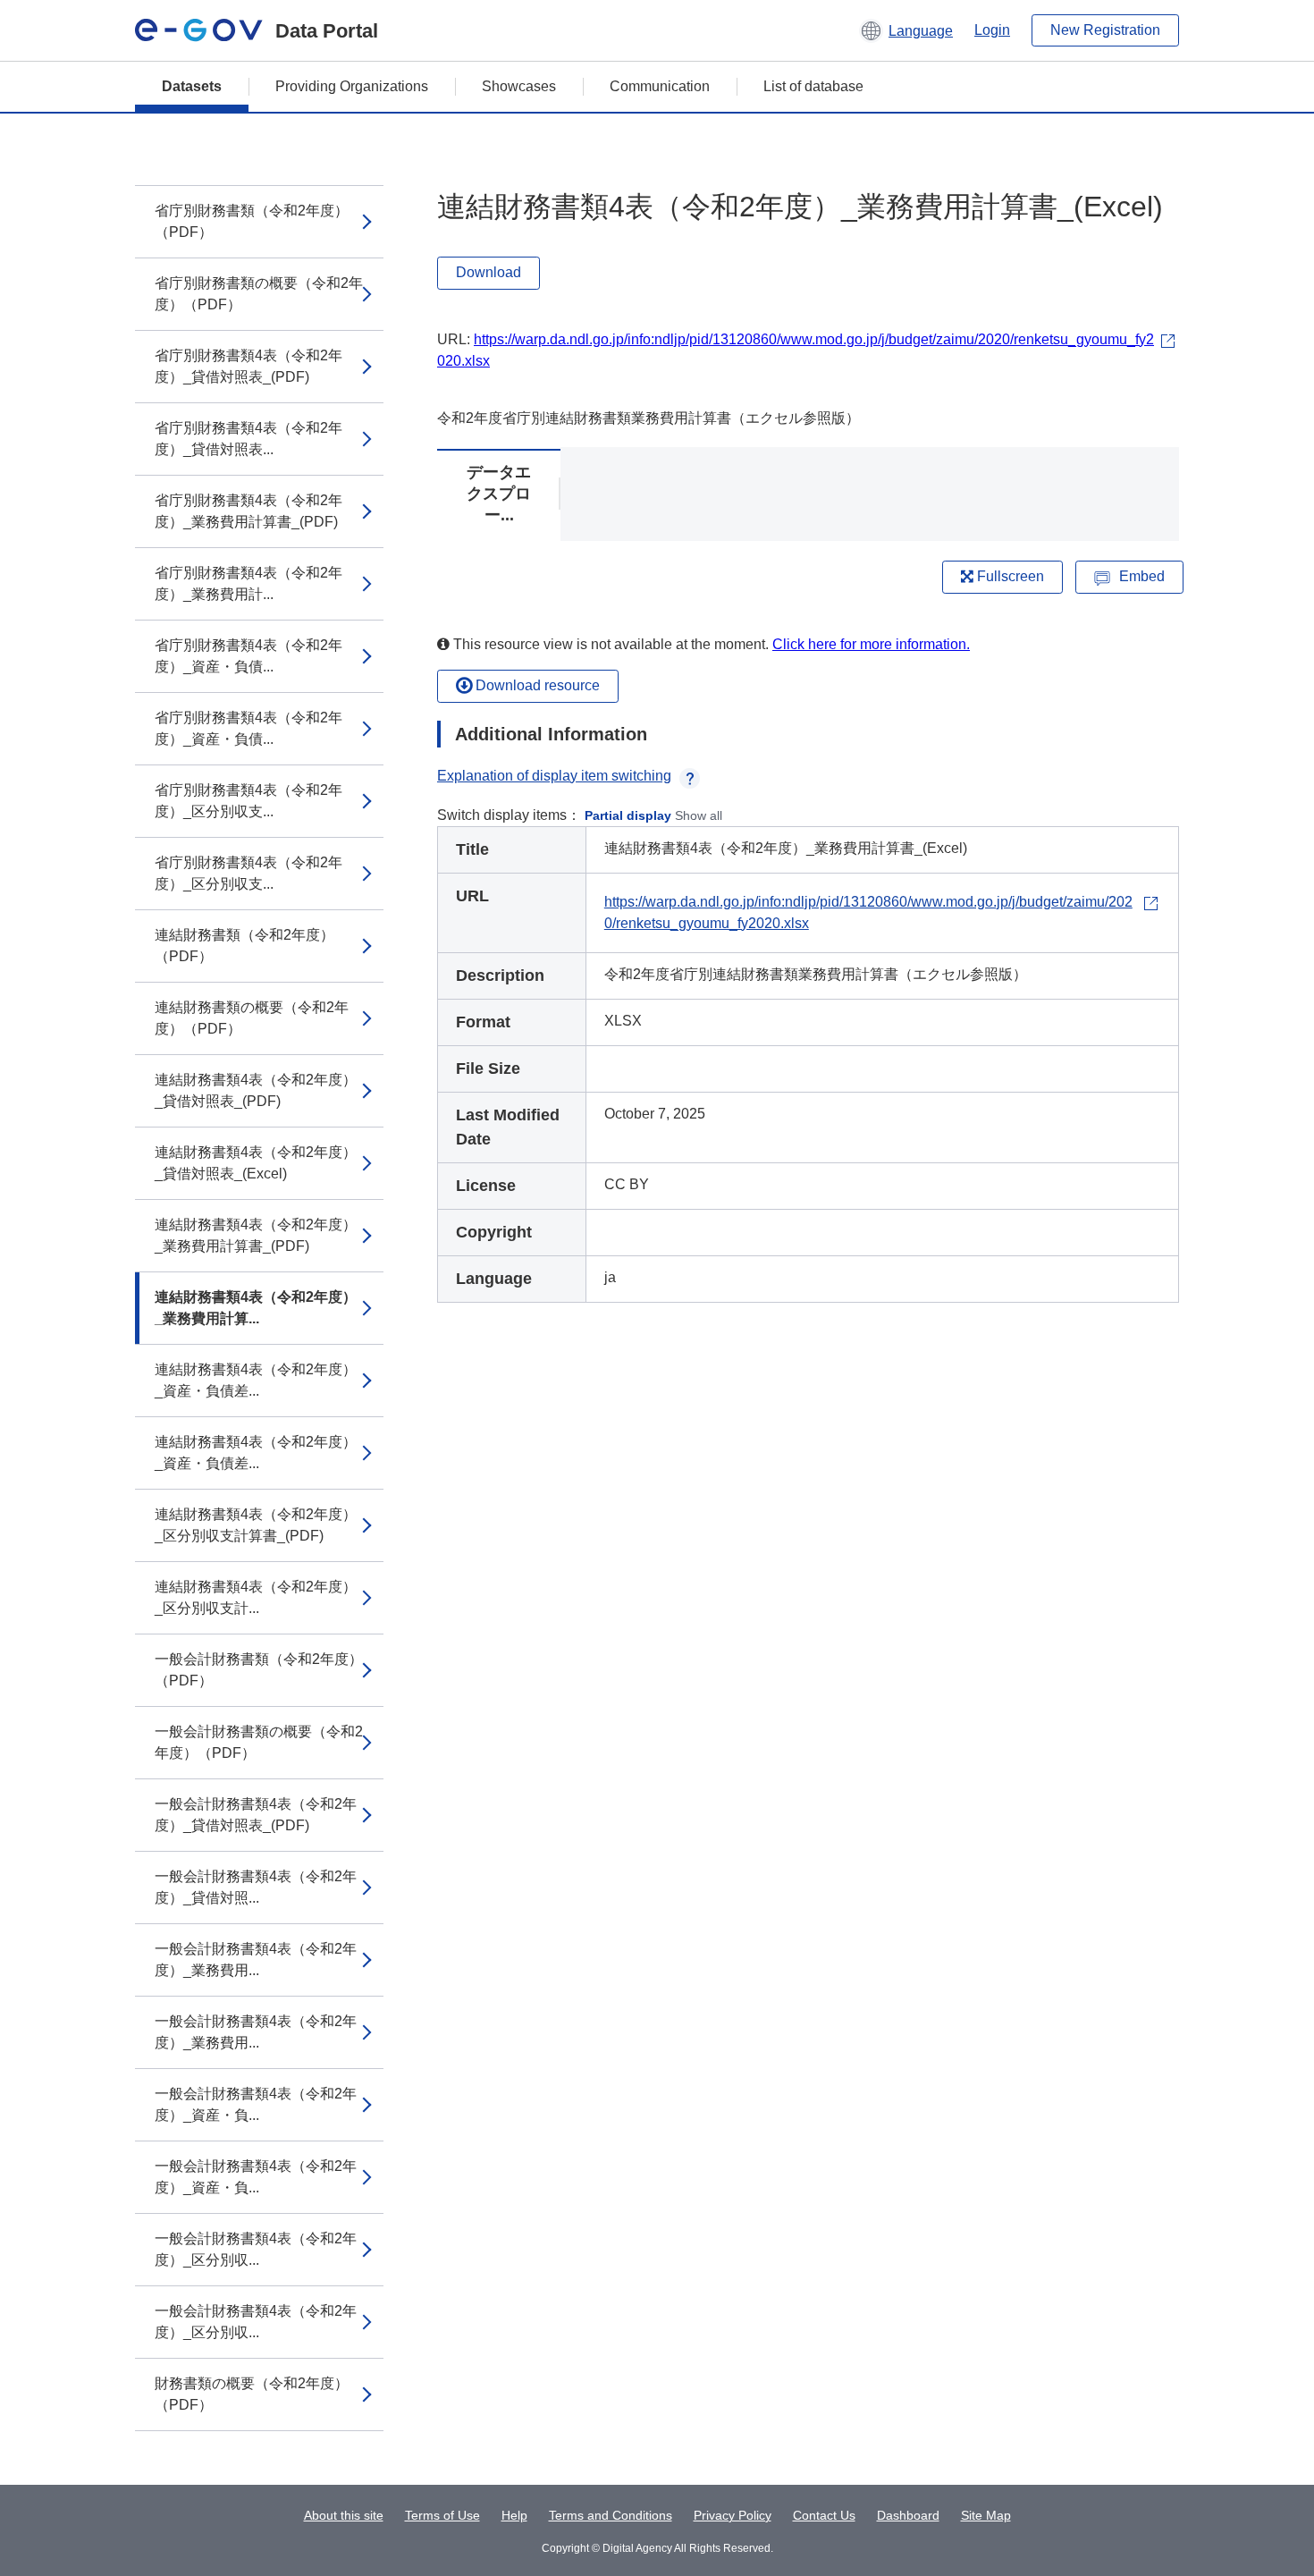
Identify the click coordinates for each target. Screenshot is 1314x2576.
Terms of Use (442, 2515)
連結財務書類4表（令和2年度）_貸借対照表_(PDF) (256, 1090)
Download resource (536, 685)
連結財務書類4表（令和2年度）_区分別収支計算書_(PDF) (256, 1525)
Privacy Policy (733, 2515)
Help (514, 2515)
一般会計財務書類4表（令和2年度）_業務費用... (256, 1959)
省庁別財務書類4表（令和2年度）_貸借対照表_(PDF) (248, 366)
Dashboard (908, 2515)
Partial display (628, 815)
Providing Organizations (352, 86)
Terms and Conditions (611, 2515)
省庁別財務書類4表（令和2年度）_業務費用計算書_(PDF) (248, 511)
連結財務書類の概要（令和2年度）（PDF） (252, 1018)
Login (992, 30)
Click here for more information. (871, 644)
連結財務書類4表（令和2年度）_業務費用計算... (256, 1308)
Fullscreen (1009, 576)
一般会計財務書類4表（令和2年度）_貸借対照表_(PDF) (256, 1815)
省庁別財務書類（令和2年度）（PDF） (252, 221)
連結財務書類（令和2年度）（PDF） (244, 946)
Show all (699, 815)
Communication (660, 86)
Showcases (519, 86)
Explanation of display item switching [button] (554, 776)
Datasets (192, 86)
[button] (906, 30)
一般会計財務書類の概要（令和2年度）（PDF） (259, 1742)
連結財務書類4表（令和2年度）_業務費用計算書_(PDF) (256, 1235)
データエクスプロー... (499, 494)
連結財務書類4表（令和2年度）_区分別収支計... (256, 1597)
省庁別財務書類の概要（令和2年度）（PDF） (259, 294)
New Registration (1105, 30)
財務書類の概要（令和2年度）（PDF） (252, 2394)
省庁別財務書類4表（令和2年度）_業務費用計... (248, 583)
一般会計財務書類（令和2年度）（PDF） (259, 1670)
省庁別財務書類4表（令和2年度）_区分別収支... (248, 801)
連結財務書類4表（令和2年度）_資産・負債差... (256, 1380)
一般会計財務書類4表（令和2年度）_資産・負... (256, 2104)
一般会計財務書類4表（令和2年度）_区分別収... (256, 2249)
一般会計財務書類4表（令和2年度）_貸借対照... (256, 1887)
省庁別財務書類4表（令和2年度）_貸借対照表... (248, 439)
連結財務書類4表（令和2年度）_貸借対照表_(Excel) (256, 1163)
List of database (813, 86)
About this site (344, 2515)
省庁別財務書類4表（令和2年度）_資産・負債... (248, 656)
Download (489, 272)
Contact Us (824, 2515)
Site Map (986, 2515)
